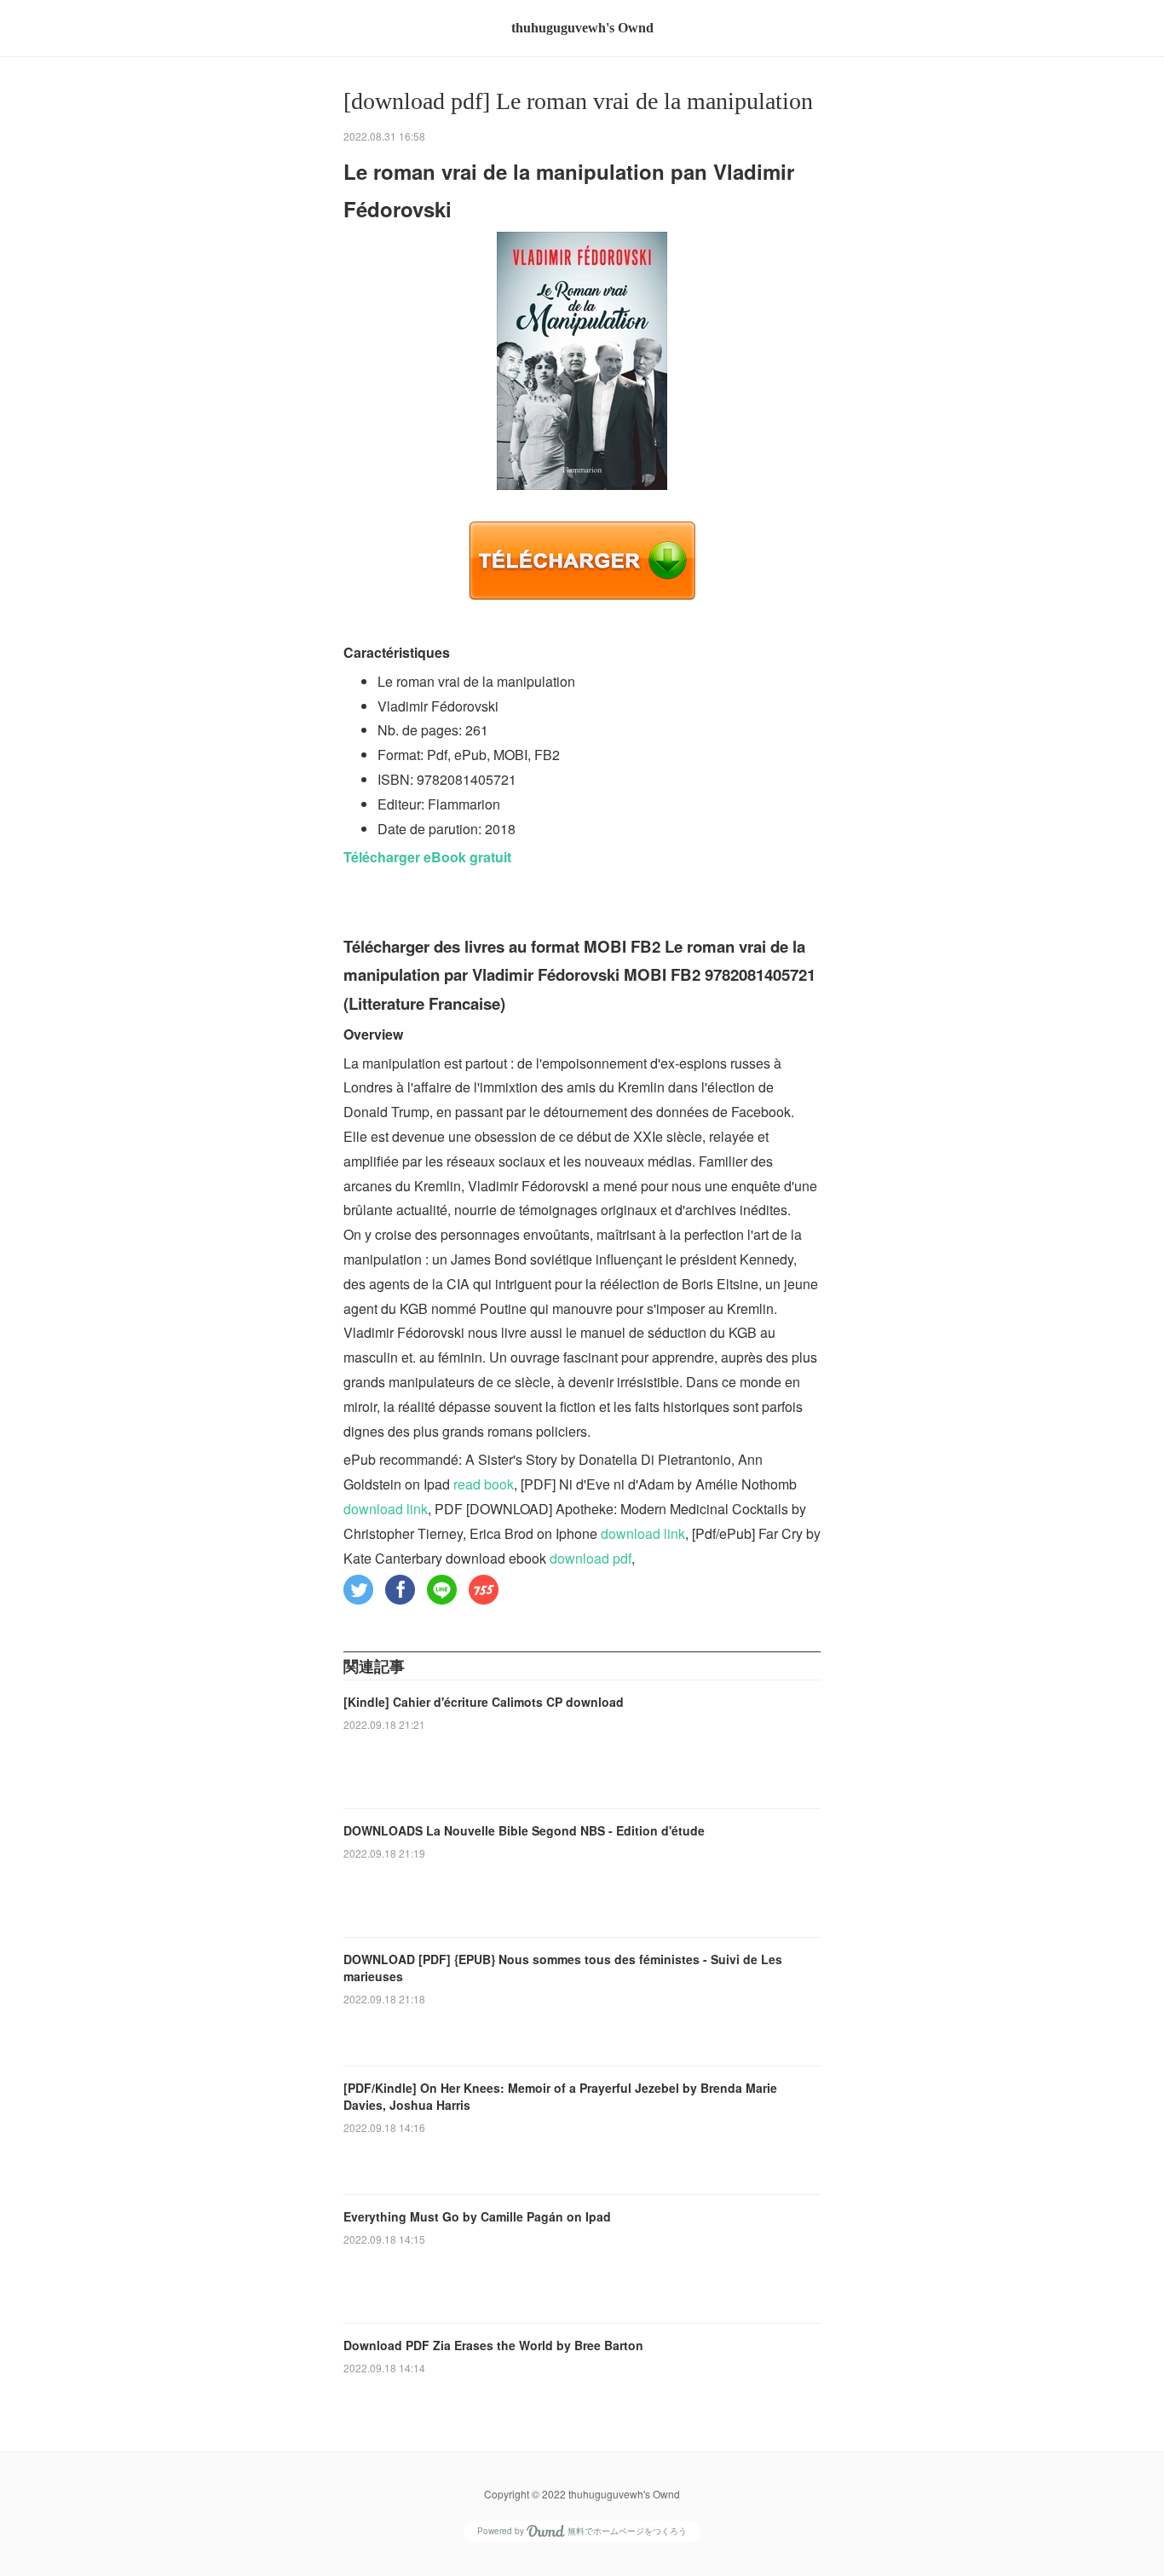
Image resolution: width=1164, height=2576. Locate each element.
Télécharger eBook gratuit (427, 857)
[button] (358, 1590)
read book (484, 1484)
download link (386, 1509)
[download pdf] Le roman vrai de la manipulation (578, 101)
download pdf (591, 1558)
